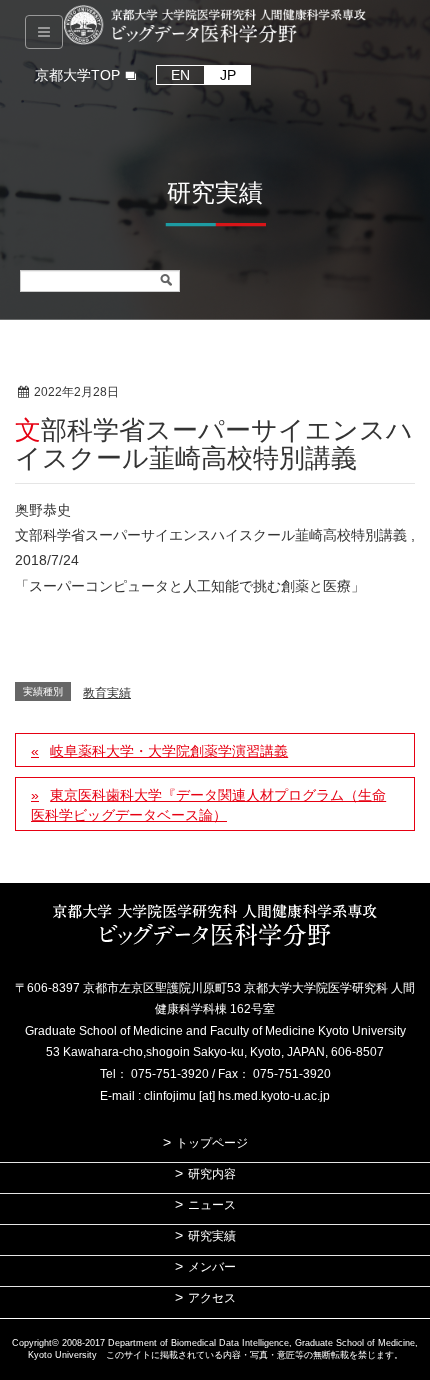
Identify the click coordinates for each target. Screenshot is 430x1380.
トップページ (212, 1143)
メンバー (212, 1267)
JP (228, 75)
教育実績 (192, 393)
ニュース (212, 1205)
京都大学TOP (77, 75)
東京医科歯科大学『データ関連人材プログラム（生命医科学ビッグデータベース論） (208, 805)
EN (180, 75)
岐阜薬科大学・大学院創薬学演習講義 (169, 751)
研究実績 (212, 1236)
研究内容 (212, 1174)
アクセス (212, 1298)
